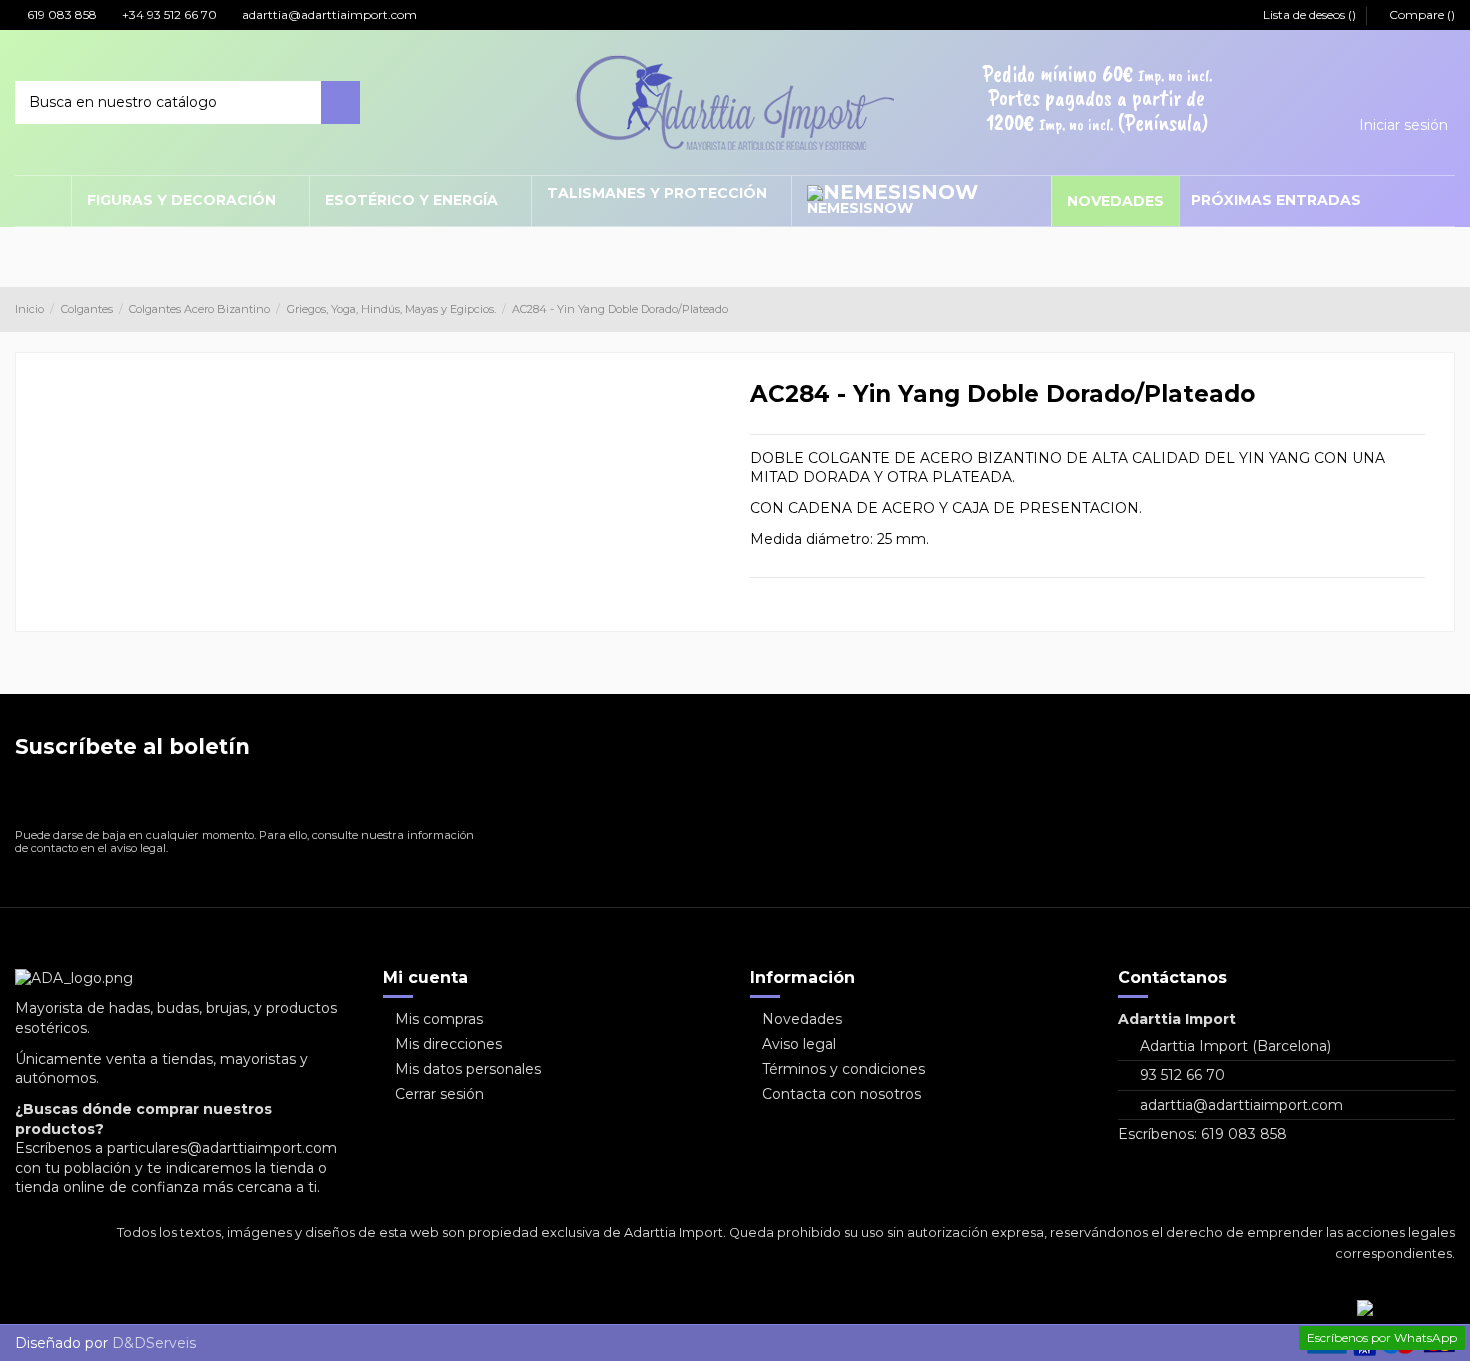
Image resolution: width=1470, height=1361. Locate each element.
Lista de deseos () (1309, 14)
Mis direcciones (448, 1044)
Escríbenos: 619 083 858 (1202, 1134)
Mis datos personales (468, 1069)
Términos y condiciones (843, 1069)
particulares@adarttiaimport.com (222, 1148)
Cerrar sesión (439, 1094)
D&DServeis (154, 1343)
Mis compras (439, 1019)
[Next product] (1447, 308)
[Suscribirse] (455, 797)
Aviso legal (799, 1044)
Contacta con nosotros (841, 1094)
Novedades (802, 1019)
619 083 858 (60, 14)
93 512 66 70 (1182, 1075)
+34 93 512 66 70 (168, 14)
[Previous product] (1428, 308)
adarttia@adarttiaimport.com (328, 14)
